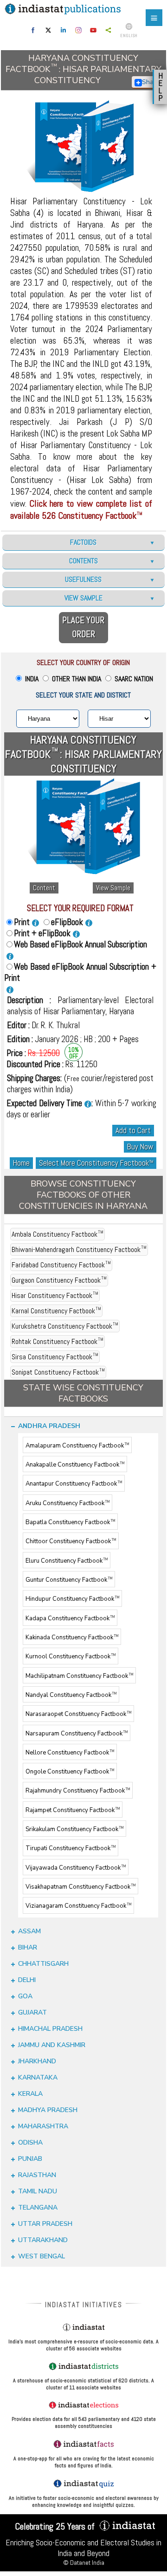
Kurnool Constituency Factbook (71, 1657)
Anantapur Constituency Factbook (74, 1484)
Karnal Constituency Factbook (56, 1311)
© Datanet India (84, 2563)
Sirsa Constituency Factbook (55, 1357)
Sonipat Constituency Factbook (58, 1372)
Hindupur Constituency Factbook (72, 1599)
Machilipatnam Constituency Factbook (79, 1676)
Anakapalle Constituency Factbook (75, 1465)
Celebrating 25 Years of (56, 2526)
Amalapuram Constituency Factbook (77, 1446)
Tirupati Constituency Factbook (71, 1849)
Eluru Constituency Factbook (67, 1561)
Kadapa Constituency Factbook (70, 1618)
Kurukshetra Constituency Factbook (65, 1326)
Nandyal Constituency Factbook (71, 1695)
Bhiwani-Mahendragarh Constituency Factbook (79, 1249)
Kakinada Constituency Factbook (72, 1637)
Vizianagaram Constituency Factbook (78, 1906)
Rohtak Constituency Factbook (58, 1341)
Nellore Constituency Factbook (70, 1753)
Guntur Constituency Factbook (69, 1580)
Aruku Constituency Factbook (67, 1503)
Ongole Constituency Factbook (70, 1772)
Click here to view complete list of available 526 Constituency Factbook (81, 509)
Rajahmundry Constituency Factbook (78, 1791)
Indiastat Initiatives (84, 2305)
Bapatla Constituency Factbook (70, 1522)
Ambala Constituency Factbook (58, 1234)
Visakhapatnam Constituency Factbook (80, 1887)
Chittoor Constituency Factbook (71, 1542)
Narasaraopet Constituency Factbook (78, 1715)
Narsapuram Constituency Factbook (77, 1734)
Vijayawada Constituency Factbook (76, 1868)
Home (21, 1163)
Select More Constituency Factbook (96, 1163)
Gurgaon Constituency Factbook (59, 1280)
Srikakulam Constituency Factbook (74, 1829)
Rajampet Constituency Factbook (73, 1810)
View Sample (113, 888)
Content (44, 888)
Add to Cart (133, 1131)
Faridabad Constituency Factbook (61, 1265)
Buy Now (140, 1147)
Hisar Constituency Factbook (55, 1295)
